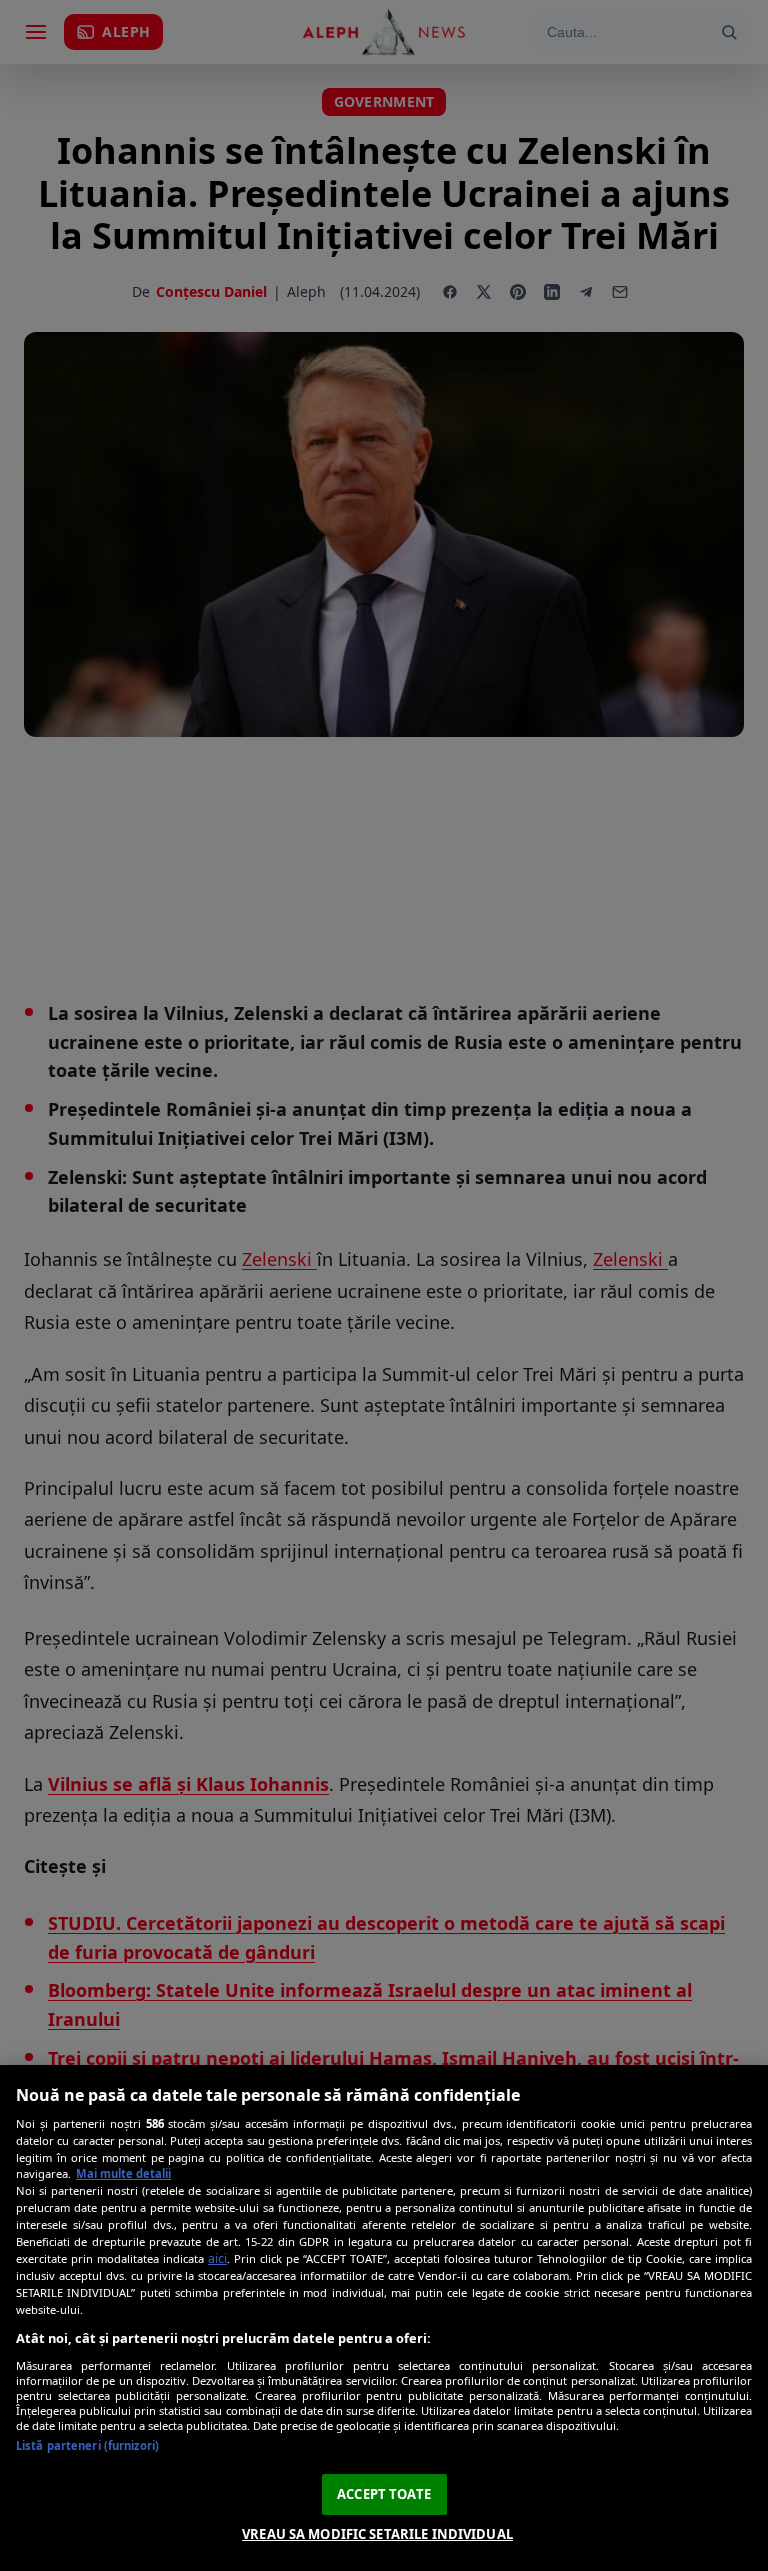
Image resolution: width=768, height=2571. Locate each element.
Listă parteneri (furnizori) (87, 2445)
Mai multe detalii (123, 2173)
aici (217, 2258)
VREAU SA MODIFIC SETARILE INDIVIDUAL (377, 2534)
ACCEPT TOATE (384, 2494)
